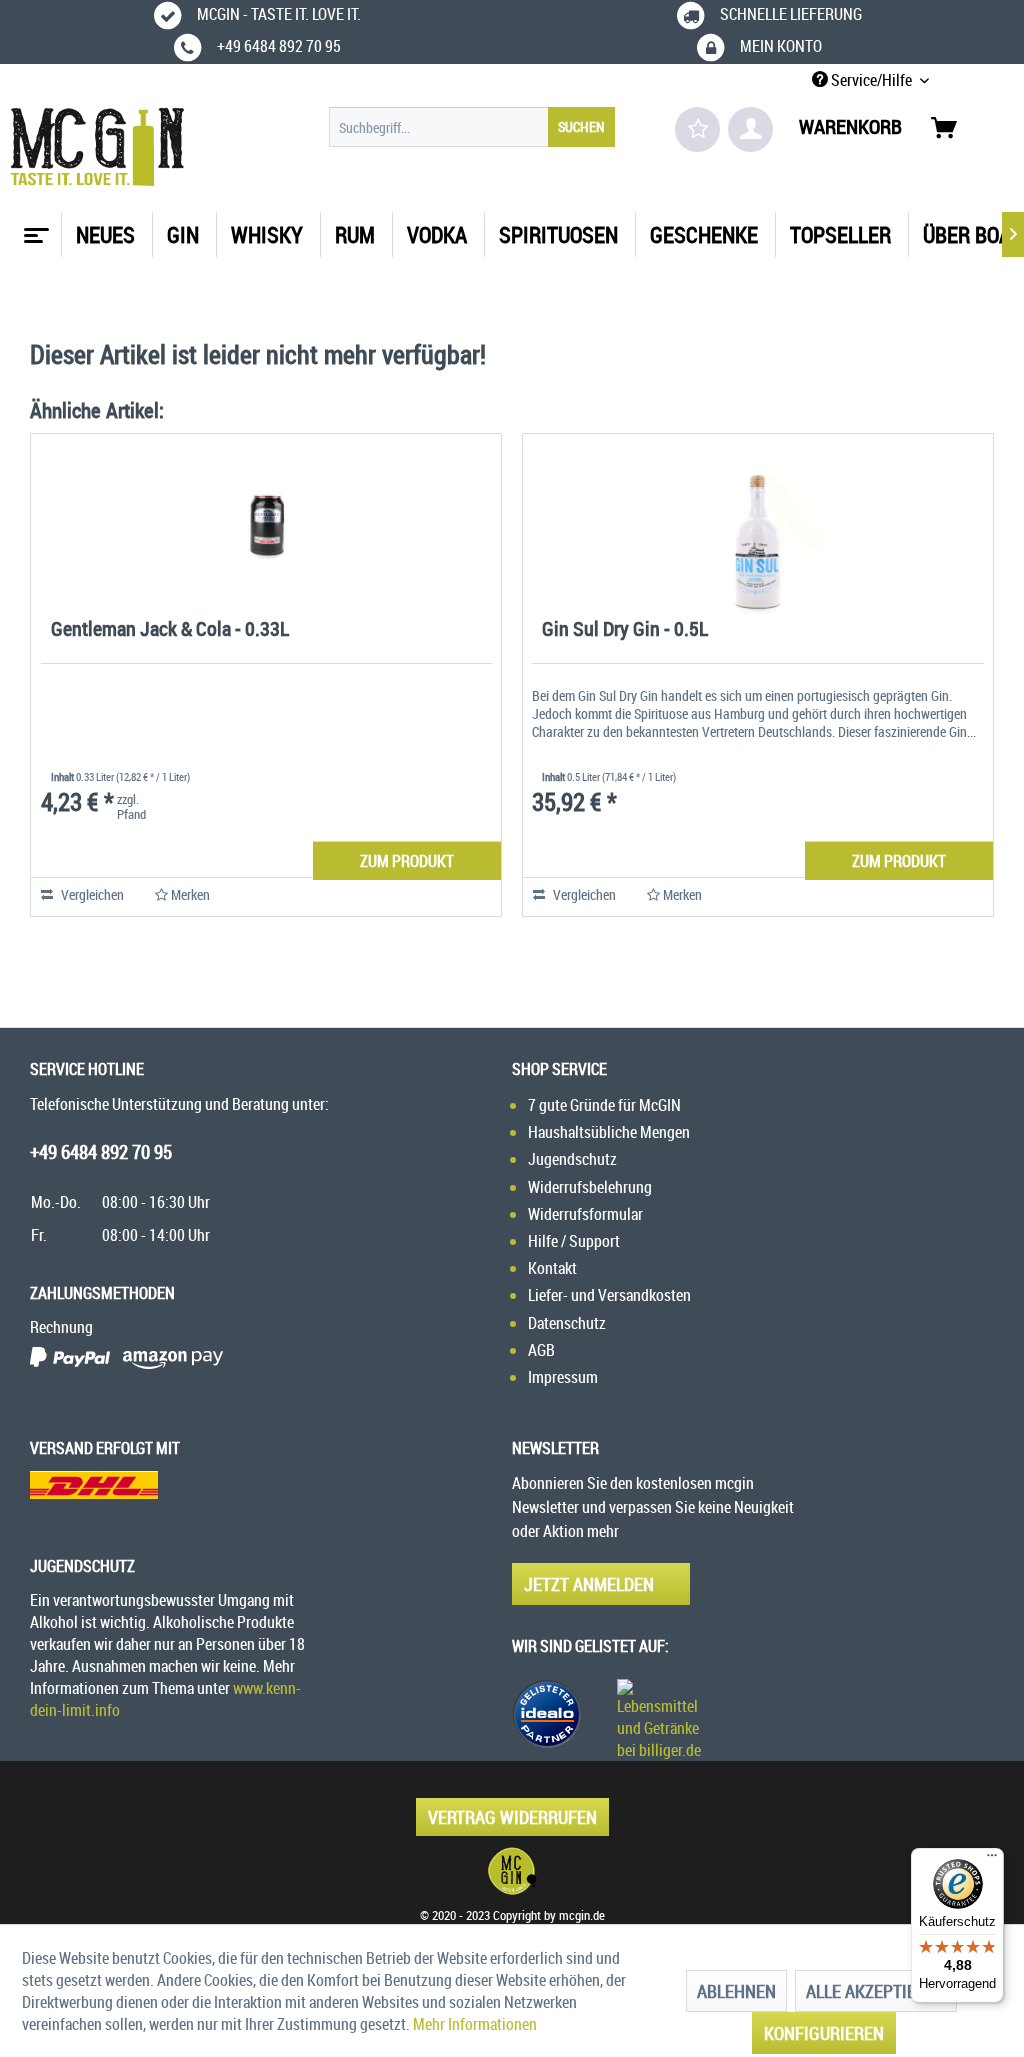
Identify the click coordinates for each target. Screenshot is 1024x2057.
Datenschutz (567, 1323)
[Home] (34, 228)
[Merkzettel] (697, 129)
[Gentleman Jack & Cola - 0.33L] (266, 524)
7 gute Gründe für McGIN (604, 1105)
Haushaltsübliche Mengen (609, 1132)
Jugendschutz (572, 1159)
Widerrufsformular (585, 1214)
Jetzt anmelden (589, 1584)
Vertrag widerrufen (512, 1817)
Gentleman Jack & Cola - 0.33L (170, 630)
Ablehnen (736, 1991)
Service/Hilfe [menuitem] (871, 80)
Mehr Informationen (475, 2024)
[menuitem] (472, 127)
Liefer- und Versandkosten (609, 1295)
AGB (541, 1350)
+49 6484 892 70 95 (101, 1152)
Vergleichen (91, 894)
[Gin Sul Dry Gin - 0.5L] (758, 524)
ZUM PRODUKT (407, 861)
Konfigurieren (824, 2033)
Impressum (563, 1377)
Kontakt (552, 1268)
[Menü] (992, 1860)
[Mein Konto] (750, 129)
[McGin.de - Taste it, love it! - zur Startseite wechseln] (97, 147)
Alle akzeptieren (876, 1991)
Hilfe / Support (574, 1241)
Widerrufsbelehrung (590, 1187)
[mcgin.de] (512, 1871)
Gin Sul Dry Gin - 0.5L (625, 630)
